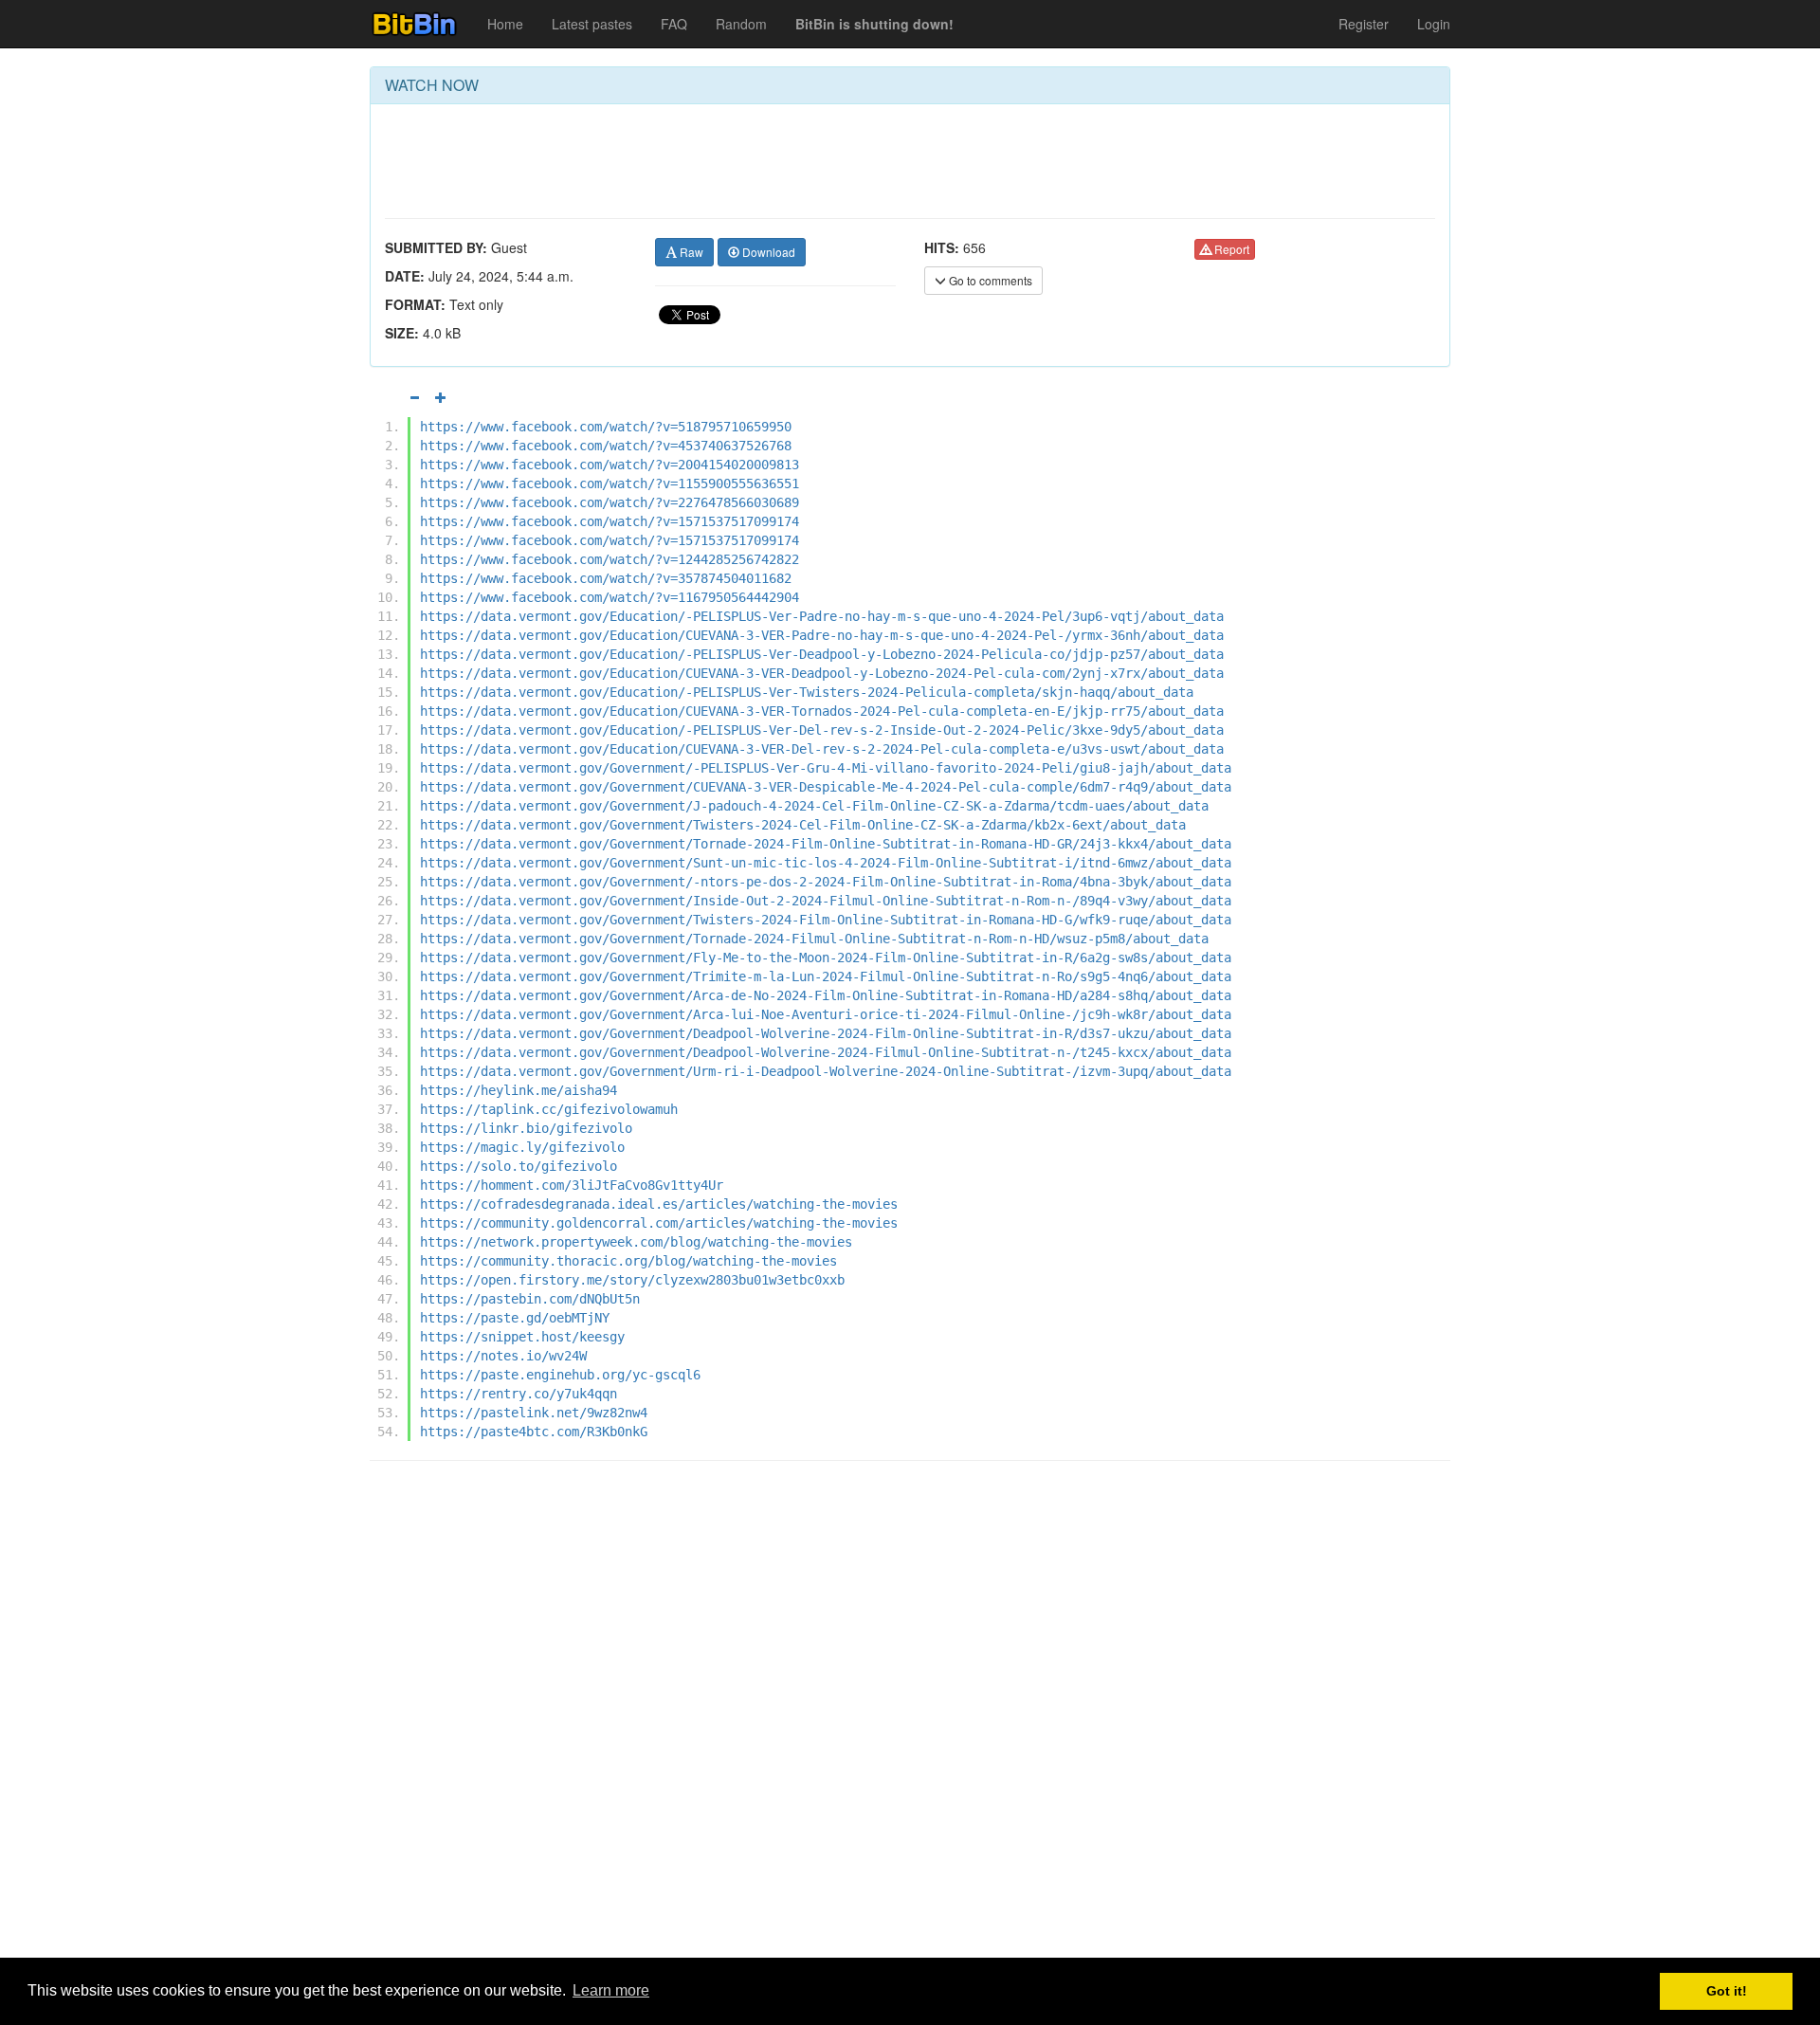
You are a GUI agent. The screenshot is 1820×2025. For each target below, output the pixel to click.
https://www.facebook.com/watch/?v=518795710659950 (606, 427)
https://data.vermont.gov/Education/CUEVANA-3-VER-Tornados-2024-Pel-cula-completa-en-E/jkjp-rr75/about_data (822, 711)
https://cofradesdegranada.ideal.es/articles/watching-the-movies (659, 1204)
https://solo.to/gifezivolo (519, 1166)
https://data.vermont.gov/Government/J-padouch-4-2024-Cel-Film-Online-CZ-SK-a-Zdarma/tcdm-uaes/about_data (814, 806)
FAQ (674, 24)
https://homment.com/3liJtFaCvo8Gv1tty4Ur (572, 1185)
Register (1364, 24)
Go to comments (989, 280)
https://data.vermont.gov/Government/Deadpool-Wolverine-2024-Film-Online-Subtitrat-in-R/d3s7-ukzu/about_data (826, 1033)
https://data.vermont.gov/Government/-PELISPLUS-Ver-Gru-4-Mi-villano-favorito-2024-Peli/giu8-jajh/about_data (826, 768)
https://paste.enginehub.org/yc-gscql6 (560, 1375)
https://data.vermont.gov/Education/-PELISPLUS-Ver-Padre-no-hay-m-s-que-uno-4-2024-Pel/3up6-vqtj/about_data (822, 616)
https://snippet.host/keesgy (522, 1337)
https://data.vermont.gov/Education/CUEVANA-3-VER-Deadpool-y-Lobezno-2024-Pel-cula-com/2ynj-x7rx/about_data (822, 673)
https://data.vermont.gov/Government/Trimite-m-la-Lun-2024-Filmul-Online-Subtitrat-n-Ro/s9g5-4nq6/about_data (826, 976)
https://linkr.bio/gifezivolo (526, 1128)
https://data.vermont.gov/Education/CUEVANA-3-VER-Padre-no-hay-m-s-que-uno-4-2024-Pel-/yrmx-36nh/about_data (822, 635)
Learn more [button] (611, 1990)
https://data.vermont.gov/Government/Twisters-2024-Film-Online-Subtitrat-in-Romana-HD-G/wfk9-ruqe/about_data (826, 920)
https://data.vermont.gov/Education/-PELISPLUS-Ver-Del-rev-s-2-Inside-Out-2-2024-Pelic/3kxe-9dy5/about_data (822, 730)
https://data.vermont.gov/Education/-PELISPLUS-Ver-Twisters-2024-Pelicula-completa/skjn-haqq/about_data (807, 692)
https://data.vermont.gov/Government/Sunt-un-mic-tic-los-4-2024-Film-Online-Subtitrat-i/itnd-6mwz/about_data (826, 863)
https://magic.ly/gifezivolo (522, 1147)
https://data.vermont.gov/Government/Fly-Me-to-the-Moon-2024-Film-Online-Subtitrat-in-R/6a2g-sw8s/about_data (826, 958)
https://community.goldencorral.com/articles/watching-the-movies (659, 1223)
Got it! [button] (1727, 1991)
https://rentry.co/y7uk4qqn (519, 1394)
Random (741, 24)
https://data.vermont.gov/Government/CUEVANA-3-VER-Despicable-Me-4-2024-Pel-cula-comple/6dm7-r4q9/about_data (826, 787)
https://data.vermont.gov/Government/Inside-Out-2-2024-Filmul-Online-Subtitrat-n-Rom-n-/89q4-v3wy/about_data (826, 901)
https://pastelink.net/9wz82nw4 (534, 1413)
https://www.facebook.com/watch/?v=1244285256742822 (610, 559)
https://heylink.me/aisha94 (519, 1090)
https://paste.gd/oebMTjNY (515, 1318)
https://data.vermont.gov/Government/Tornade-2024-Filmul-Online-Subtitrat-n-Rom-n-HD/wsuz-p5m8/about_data (814, 939)
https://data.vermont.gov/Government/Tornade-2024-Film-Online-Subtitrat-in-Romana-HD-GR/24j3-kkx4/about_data (826, 844)
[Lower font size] (414, 397)
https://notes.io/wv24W (503, 1356)
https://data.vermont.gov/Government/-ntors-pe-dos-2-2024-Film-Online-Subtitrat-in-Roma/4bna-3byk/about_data (826, 882)
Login (1434, 24)
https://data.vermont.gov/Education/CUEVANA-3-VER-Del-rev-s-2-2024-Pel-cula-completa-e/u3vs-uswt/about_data (822, 749)
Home (505, 24)
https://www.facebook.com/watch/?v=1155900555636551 (610, 483)
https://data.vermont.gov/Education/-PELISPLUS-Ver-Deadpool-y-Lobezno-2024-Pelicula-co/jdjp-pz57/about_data (822, 654)
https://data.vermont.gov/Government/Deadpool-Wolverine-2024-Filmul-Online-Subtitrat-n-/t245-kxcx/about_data (826, 1052)
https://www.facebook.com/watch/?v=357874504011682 (606, 578)
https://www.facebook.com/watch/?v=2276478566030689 (610, 502)
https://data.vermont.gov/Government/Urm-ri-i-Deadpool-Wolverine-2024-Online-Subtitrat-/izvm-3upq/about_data (826, 1071)
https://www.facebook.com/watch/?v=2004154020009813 (610, 465)
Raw (690, 252)
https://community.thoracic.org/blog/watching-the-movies (628, 1261)
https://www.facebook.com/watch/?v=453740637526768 (606, 446)
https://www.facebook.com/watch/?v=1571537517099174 (610, 521)
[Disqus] (910, 1717)
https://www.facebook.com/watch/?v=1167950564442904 (610, 597)
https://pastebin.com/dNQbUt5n (530, 1299)
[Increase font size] (441, 397)
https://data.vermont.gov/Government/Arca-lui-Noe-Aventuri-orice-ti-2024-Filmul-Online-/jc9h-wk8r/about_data (826, 1014)
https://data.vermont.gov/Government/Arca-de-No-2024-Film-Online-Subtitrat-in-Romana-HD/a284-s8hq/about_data (826, 995)
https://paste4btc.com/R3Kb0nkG (534, 1432)
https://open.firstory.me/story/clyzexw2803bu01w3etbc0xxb (632, 1280)
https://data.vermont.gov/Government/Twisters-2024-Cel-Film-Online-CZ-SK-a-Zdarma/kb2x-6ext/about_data (803, 825)
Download (767, 252)
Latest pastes (592, 24)
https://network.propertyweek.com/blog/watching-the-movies (636, 1242)
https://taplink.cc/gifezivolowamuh (549, 1109)
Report (1230, 249)
